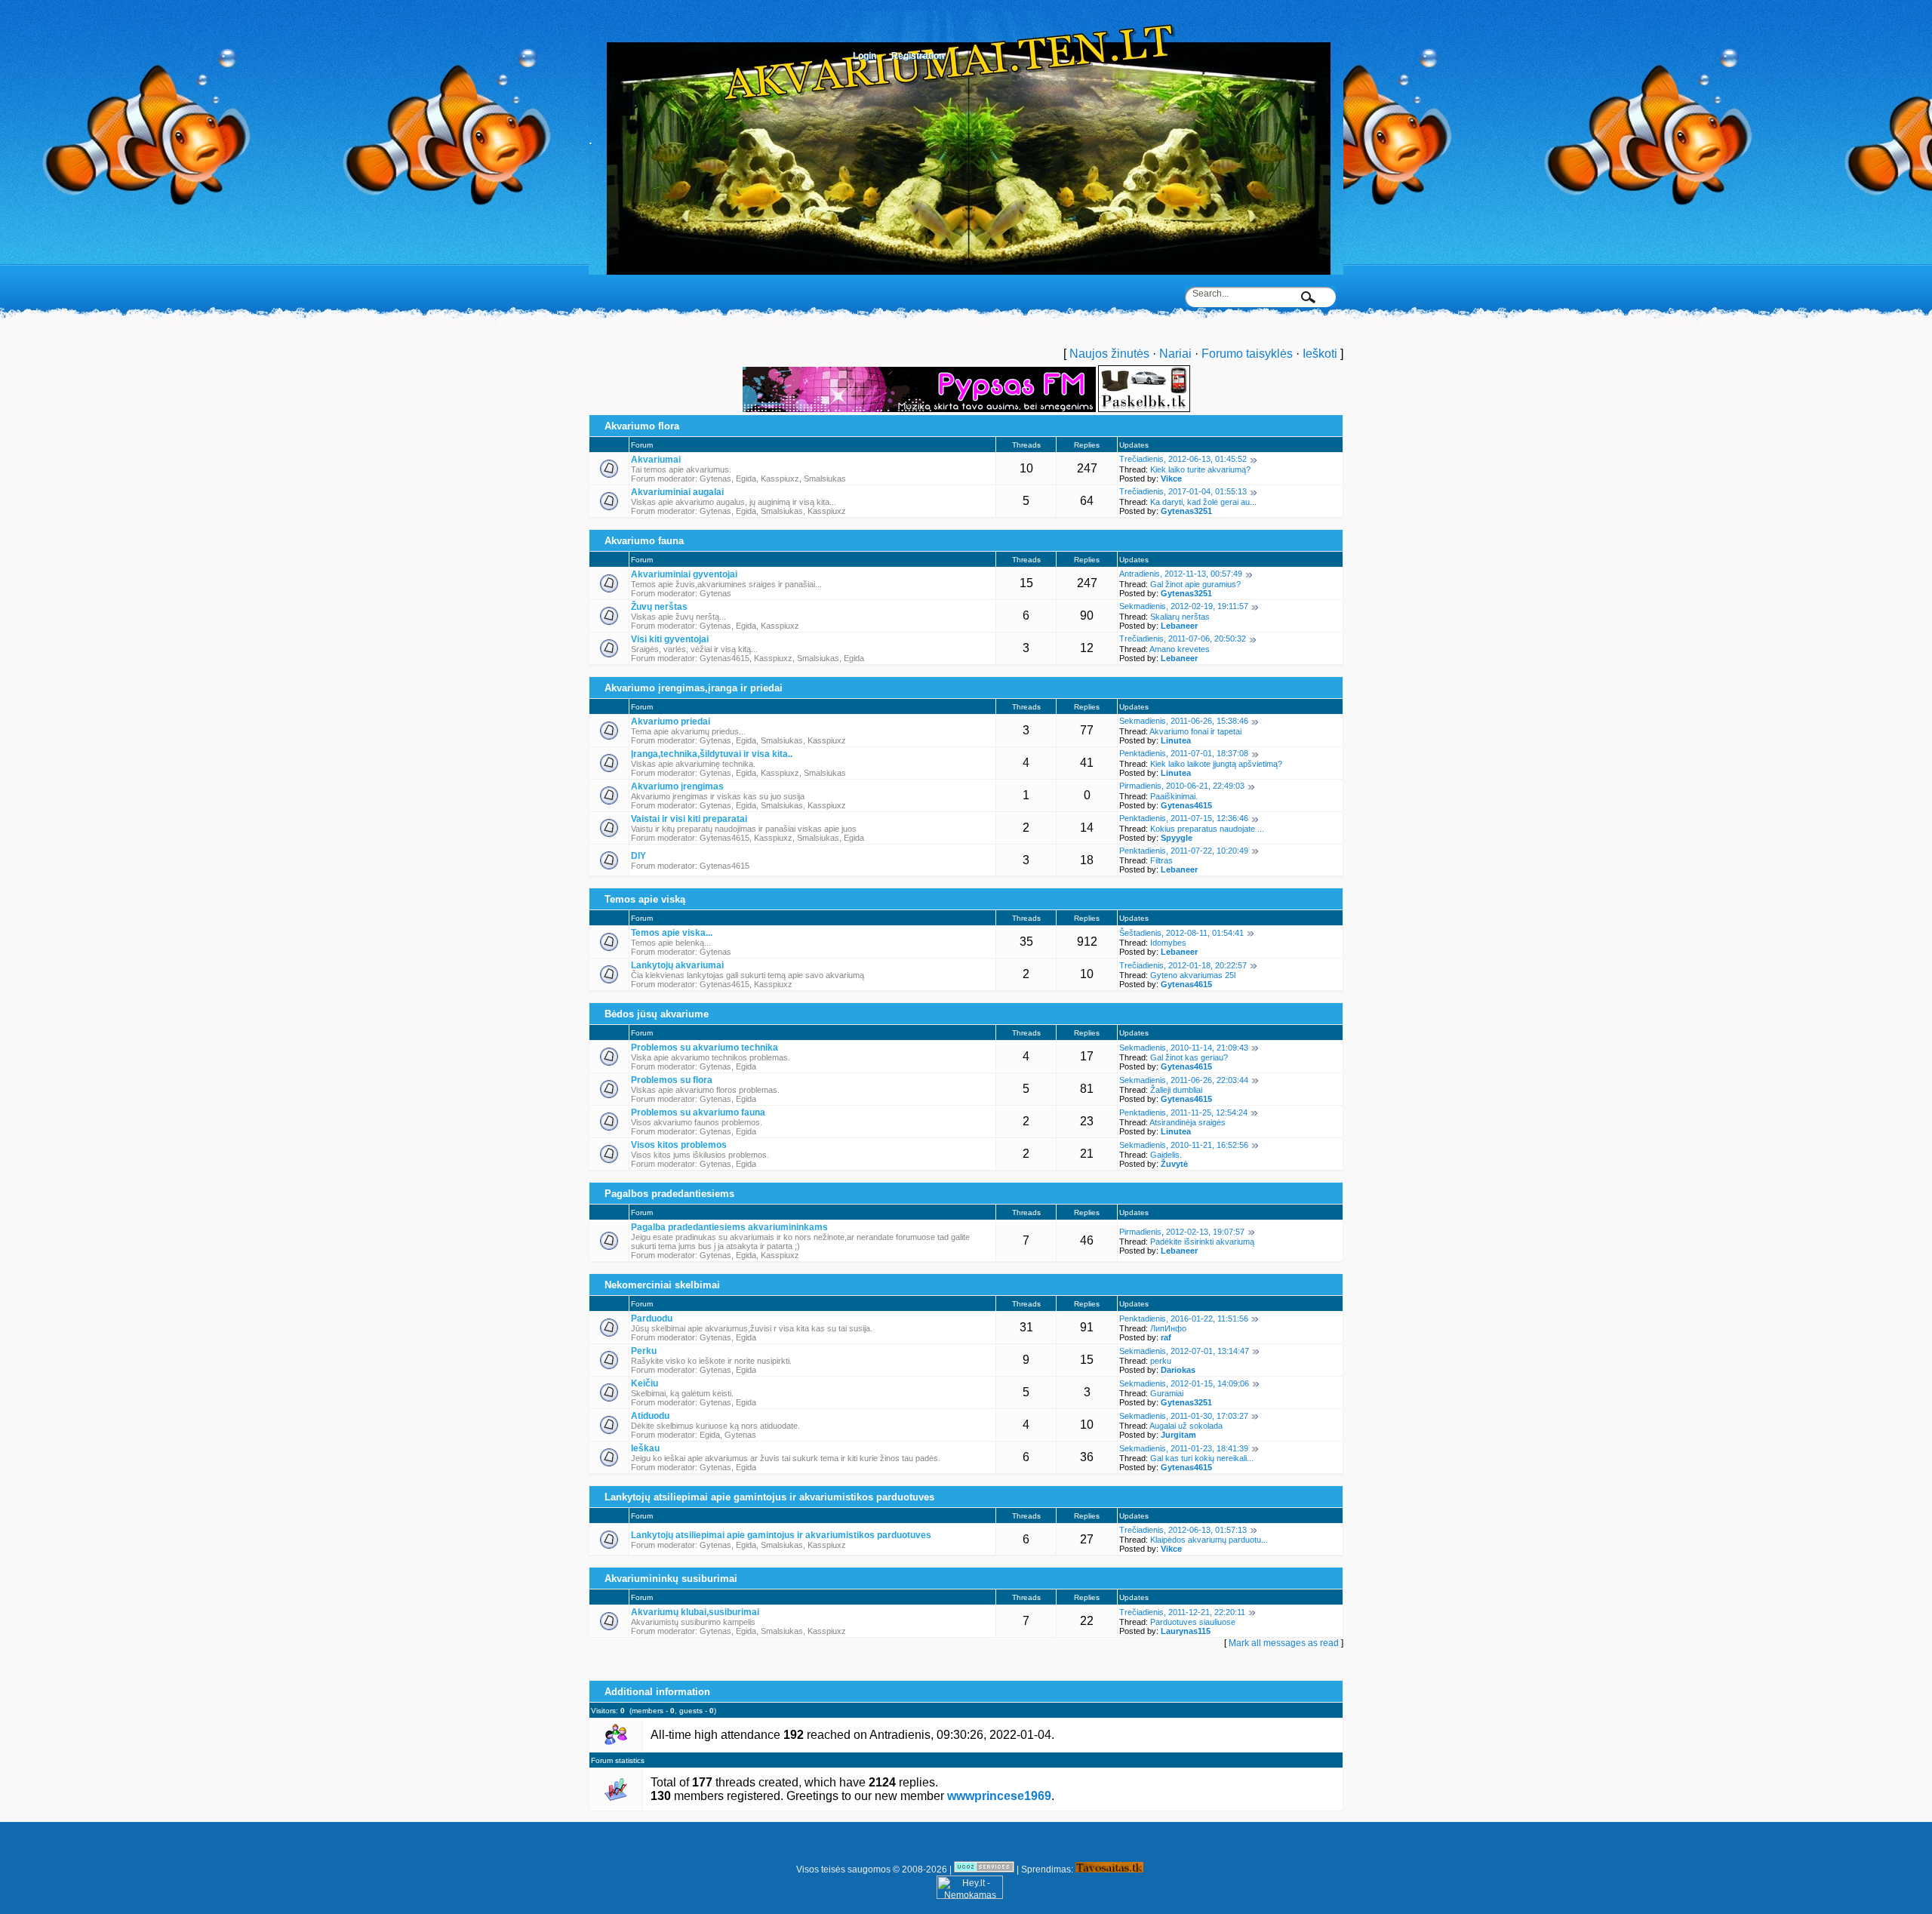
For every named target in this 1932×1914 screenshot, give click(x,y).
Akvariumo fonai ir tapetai (1195, 731)
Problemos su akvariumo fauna (698, 1112)
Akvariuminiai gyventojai (684, 574)
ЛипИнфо (1168, 1328)
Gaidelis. (1166, 1155)
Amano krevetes (1180, 649)
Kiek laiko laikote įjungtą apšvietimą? (1216, 764)
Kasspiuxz (780, 478)
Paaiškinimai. (1174, 796)
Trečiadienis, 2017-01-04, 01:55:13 (1183, 491)
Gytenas (715, 478)
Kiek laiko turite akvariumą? (1200, 469)
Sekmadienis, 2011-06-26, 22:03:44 (1184, 1080)
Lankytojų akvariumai (677, 965)
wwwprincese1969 (999, 1796)
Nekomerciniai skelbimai (662, 1285)
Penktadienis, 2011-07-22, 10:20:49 (1184, 851)
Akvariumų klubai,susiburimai (695, 1612)
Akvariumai (656, 460)
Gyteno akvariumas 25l (1193, 975)
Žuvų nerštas (659, 607)
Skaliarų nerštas (1180, 617)
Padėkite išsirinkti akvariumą (1202, 1242)
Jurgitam (1178, 1435)
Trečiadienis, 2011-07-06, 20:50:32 (1183, 639)
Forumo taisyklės (1247, 354)
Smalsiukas (825, 478)
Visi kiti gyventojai (670, 639)
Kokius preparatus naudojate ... (1207, 829)
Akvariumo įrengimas (677, 786)
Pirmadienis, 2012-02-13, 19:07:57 (1182, 1232)
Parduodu (652, 1319)
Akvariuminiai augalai (677, 492)
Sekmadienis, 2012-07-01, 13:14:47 (1184, 1351)
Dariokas (1178, 1370)
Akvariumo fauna (644, 541)
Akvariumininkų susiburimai (671, 1579)
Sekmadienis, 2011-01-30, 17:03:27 (1184, 1416)
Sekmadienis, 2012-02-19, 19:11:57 (1184, 606)
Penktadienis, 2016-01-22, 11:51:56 (1184, 1319)
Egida (746, 478)
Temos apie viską (645, 899)
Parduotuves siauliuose (1193, 1622)
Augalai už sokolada (1186, 1426)
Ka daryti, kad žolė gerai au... (1203, 502)
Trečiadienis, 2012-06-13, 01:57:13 (1183, 1530)
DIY (638, 856)
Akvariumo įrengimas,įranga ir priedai (694, 688)
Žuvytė (1174, 1164)
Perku (644, 1351)
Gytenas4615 (724, 658)
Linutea (1176, 740)
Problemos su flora (672, 1080)
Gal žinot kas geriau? (1189, 1057)
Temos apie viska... (672, 933)
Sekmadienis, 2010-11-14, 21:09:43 (1184, 1048)
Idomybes (1168, 943)
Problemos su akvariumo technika (705, 1048)
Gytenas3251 (1186, 511)
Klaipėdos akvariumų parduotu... (1209, 1540)
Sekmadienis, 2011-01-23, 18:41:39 (1184, 1448)
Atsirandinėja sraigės (1188, 1122)
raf (1166, 1337)
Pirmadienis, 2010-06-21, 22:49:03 (1182, 786)
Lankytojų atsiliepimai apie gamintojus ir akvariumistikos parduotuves (769, 1497)
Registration (918, 56)
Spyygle (1177, 838)
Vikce (1171, 478)
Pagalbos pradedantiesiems (669, 1194)
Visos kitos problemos (679, 1145)
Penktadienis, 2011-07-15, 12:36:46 (1184, 818)
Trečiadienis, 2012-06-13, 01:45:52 (1183, 459)
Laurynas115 (1186, 1631)
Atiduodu (650, 1416)
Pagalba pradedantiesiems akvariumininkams (729, 1227)
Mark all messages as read (1284, 1643)
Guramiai (1167, 1393)
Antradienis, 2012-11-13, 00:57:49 (1181, 574)
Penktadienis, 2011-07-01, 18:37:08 (1184, 753)
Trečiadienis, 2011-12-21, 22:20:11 (1182, 1612)
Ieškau (645, 1448)
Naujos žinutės (1109, 354)
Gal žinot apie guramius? (1195, 584)
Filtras (1161, 860)
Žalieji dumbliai (1176, 1090)
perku (1161, 1361)
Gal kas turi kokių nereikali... (1202, 1458)
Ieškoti (1320, 354)
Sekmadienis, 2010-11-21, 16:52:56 (1184, 1145)
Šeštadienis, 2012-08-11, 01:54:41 (1181, 933)
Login (864, 56)
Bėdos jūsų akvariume (657, 1014)
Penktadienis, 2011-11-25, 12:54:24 (1183, 1112)
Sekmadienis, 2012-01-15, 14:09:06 (1184, 1383)
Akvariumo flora (642, 426)
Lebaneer (1179, 626)
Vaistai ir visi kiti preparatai (689, 819)
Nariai (1175, 354)
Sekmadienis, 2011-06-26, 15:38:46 (1184, 721)
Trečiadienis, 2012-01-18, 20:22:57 (1183, 965)
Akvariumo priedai (671, 722)
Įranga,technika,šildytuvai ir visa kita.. (712, 754)
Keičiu (645, 1383)
